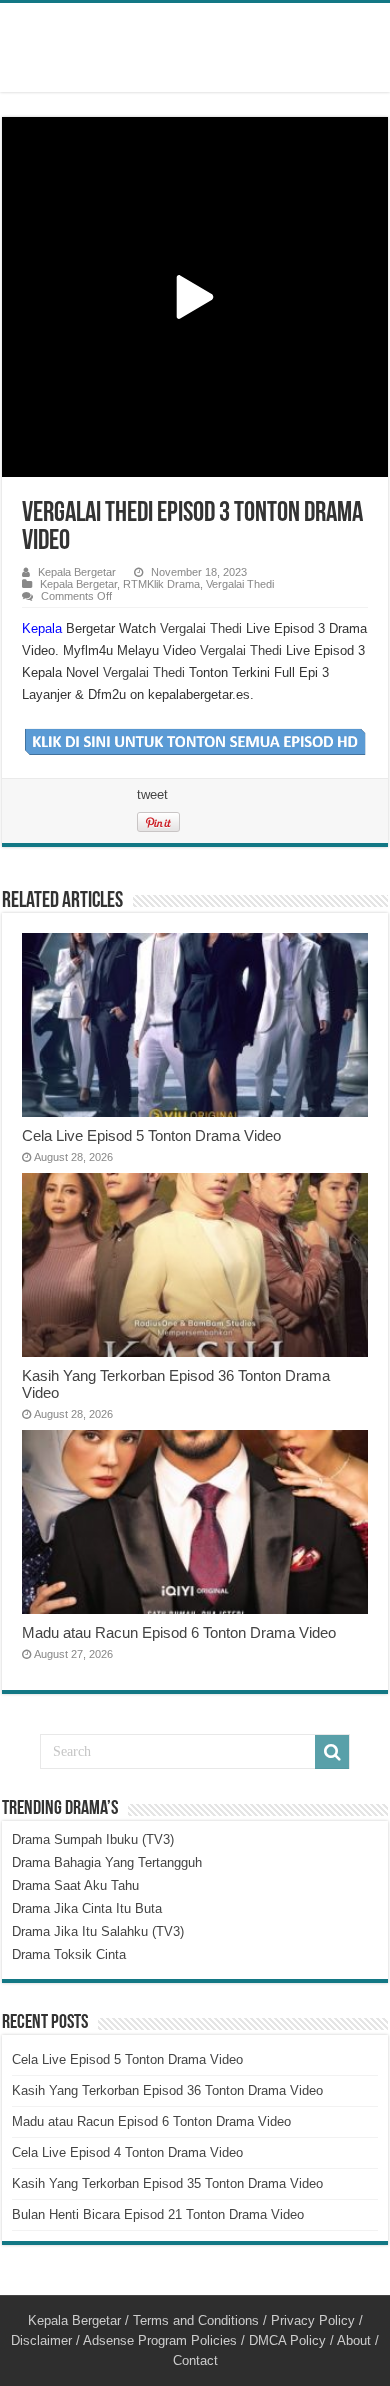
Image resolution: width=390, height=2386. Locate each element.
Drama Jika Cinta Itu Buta (87, 1908)
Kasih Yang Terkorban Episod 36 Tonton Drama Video (167, 2090)
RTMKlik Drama (161, 584)
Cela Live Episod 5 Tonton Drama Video (151, 1135)
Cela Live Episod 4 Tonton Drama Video (127, 2152)
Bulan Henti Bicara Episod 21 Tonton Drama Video (158, 2214)
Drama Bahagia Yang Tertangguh (107, 1862)
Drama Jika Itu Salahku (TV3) (98, 1931)
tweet (152, 794)
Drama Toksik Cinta (69, 1954)
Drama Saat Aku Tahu (75, 1885)
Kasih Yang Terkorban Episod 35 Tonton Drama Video (167, 2183)
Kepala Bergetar (77, 572)
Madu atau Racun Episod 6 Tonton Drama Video (179, 1632)
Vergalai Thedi (240, 584)
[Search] (332, 1752)
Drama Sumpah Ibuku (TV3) (93, 1839)
